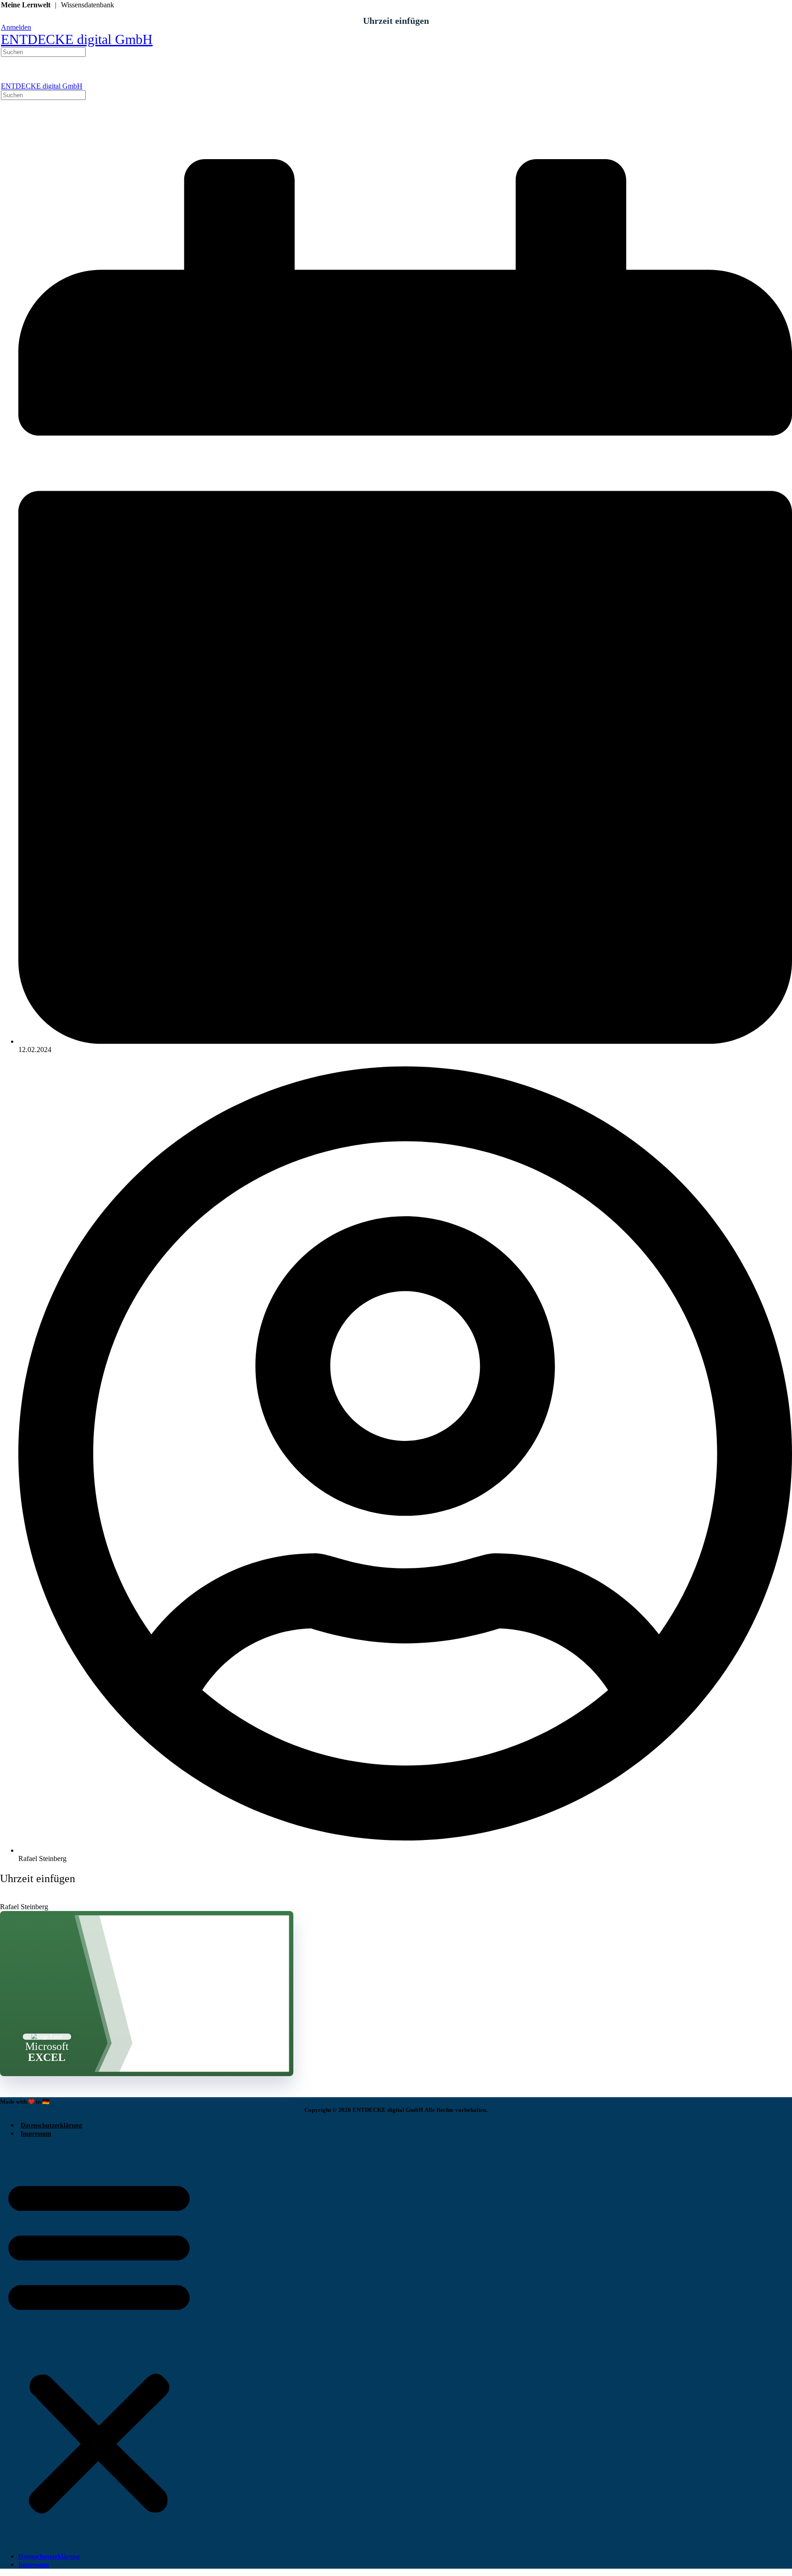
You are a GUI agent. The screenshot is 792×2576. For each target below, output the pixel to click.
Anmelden (16, 27)
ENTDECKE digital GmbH (77, 39)
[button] (99, 2345)
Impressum (36, 2134)
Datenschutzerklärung (51, 2125)
